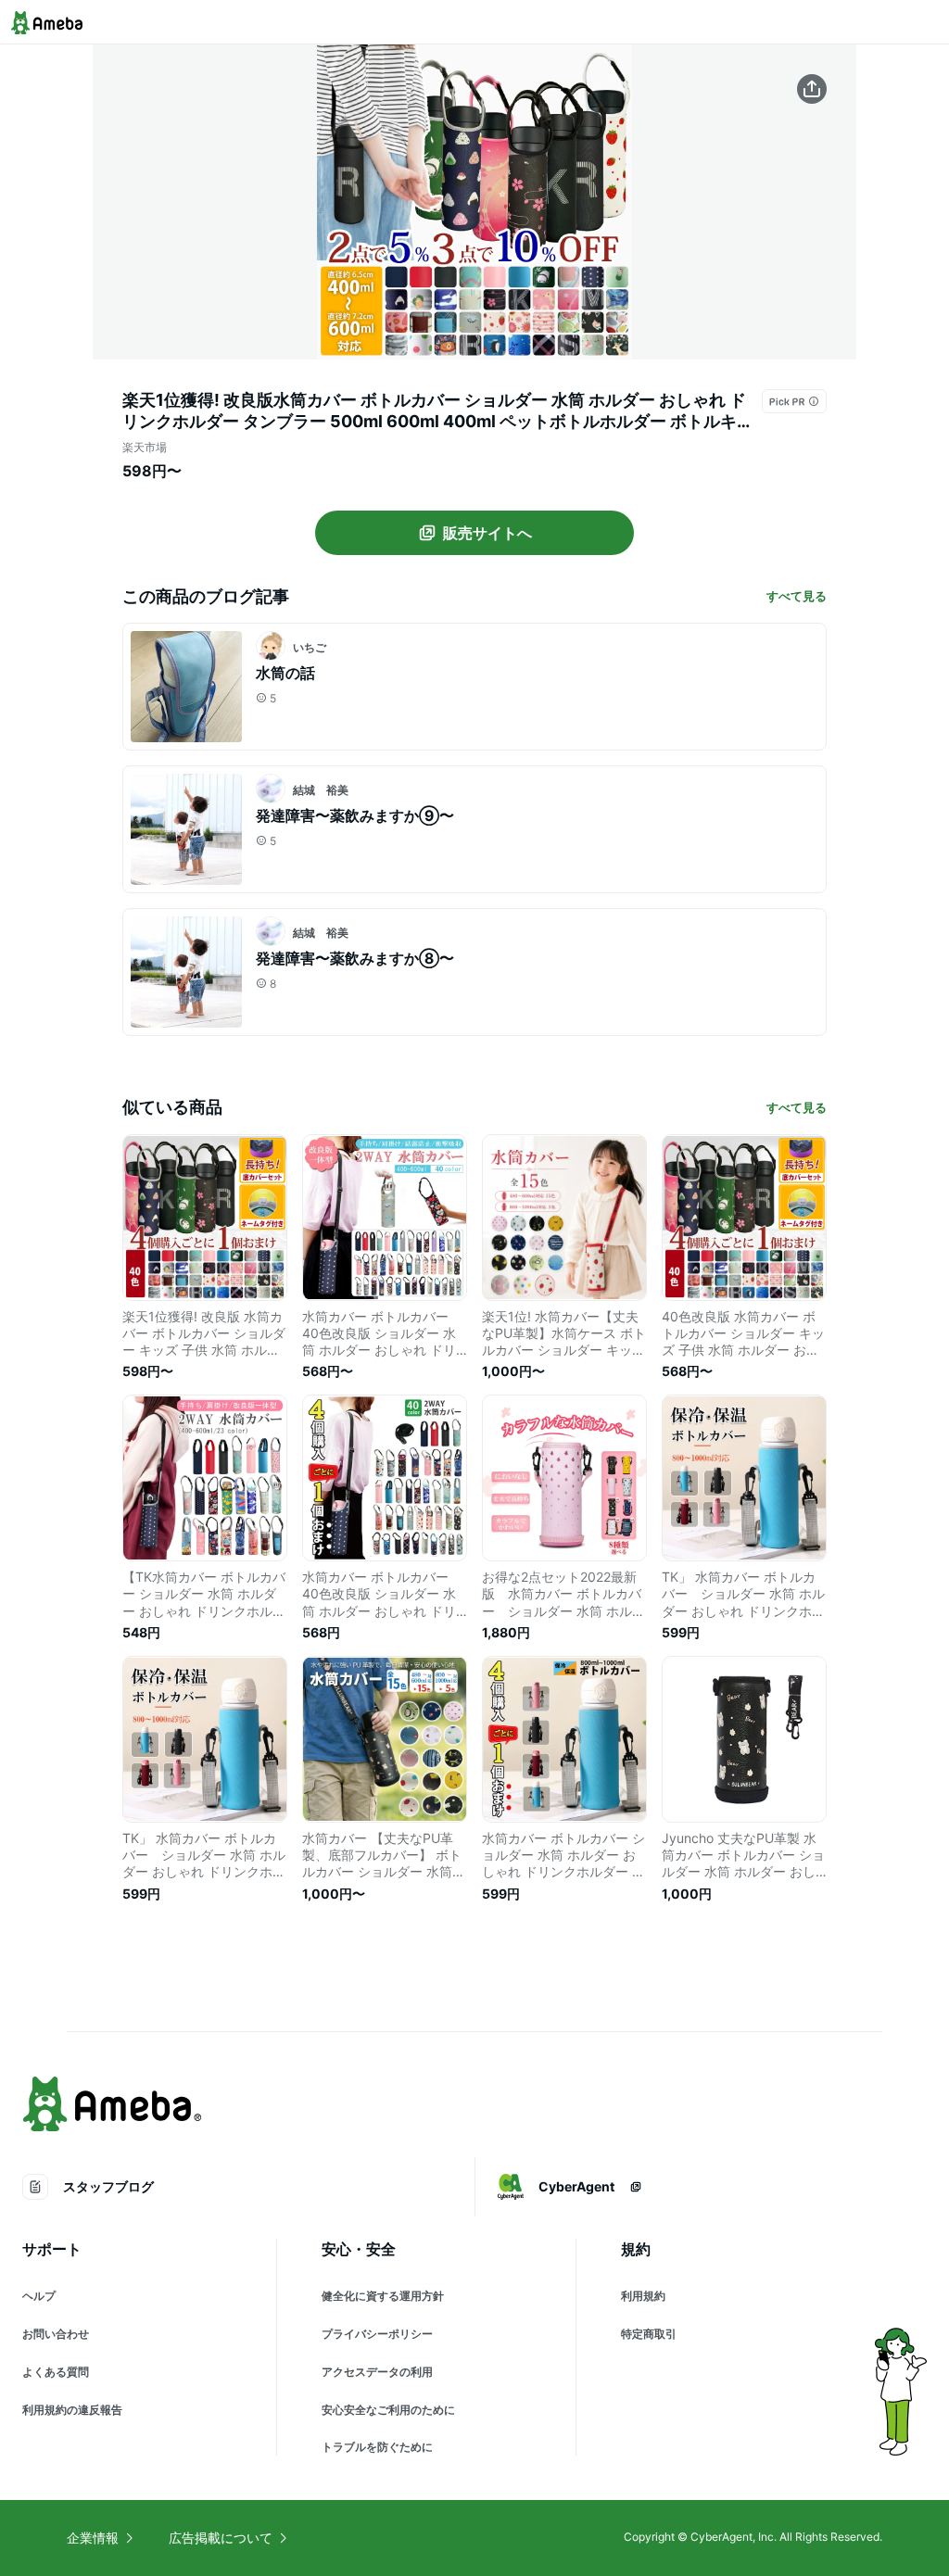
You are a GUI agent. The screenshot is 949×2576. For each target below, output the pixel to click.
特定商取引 (649, 2334)
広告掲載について (221, 2538)
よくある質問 (56, 2372)
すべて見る (797, 596)
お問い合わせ (56, 2334)
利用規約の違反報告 (72, 2410)
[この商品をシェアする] (812, 89)
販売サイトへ (487, 533)
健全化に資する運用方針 (383, 2296)
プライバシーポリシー (377, 2334)
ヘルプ (39, 2296)
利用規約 (643, 2296)
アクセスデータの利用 (377, 2372)
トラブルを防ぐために (377, 2447)
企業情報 (93, 2538)
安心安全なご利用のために (388, 2410)
